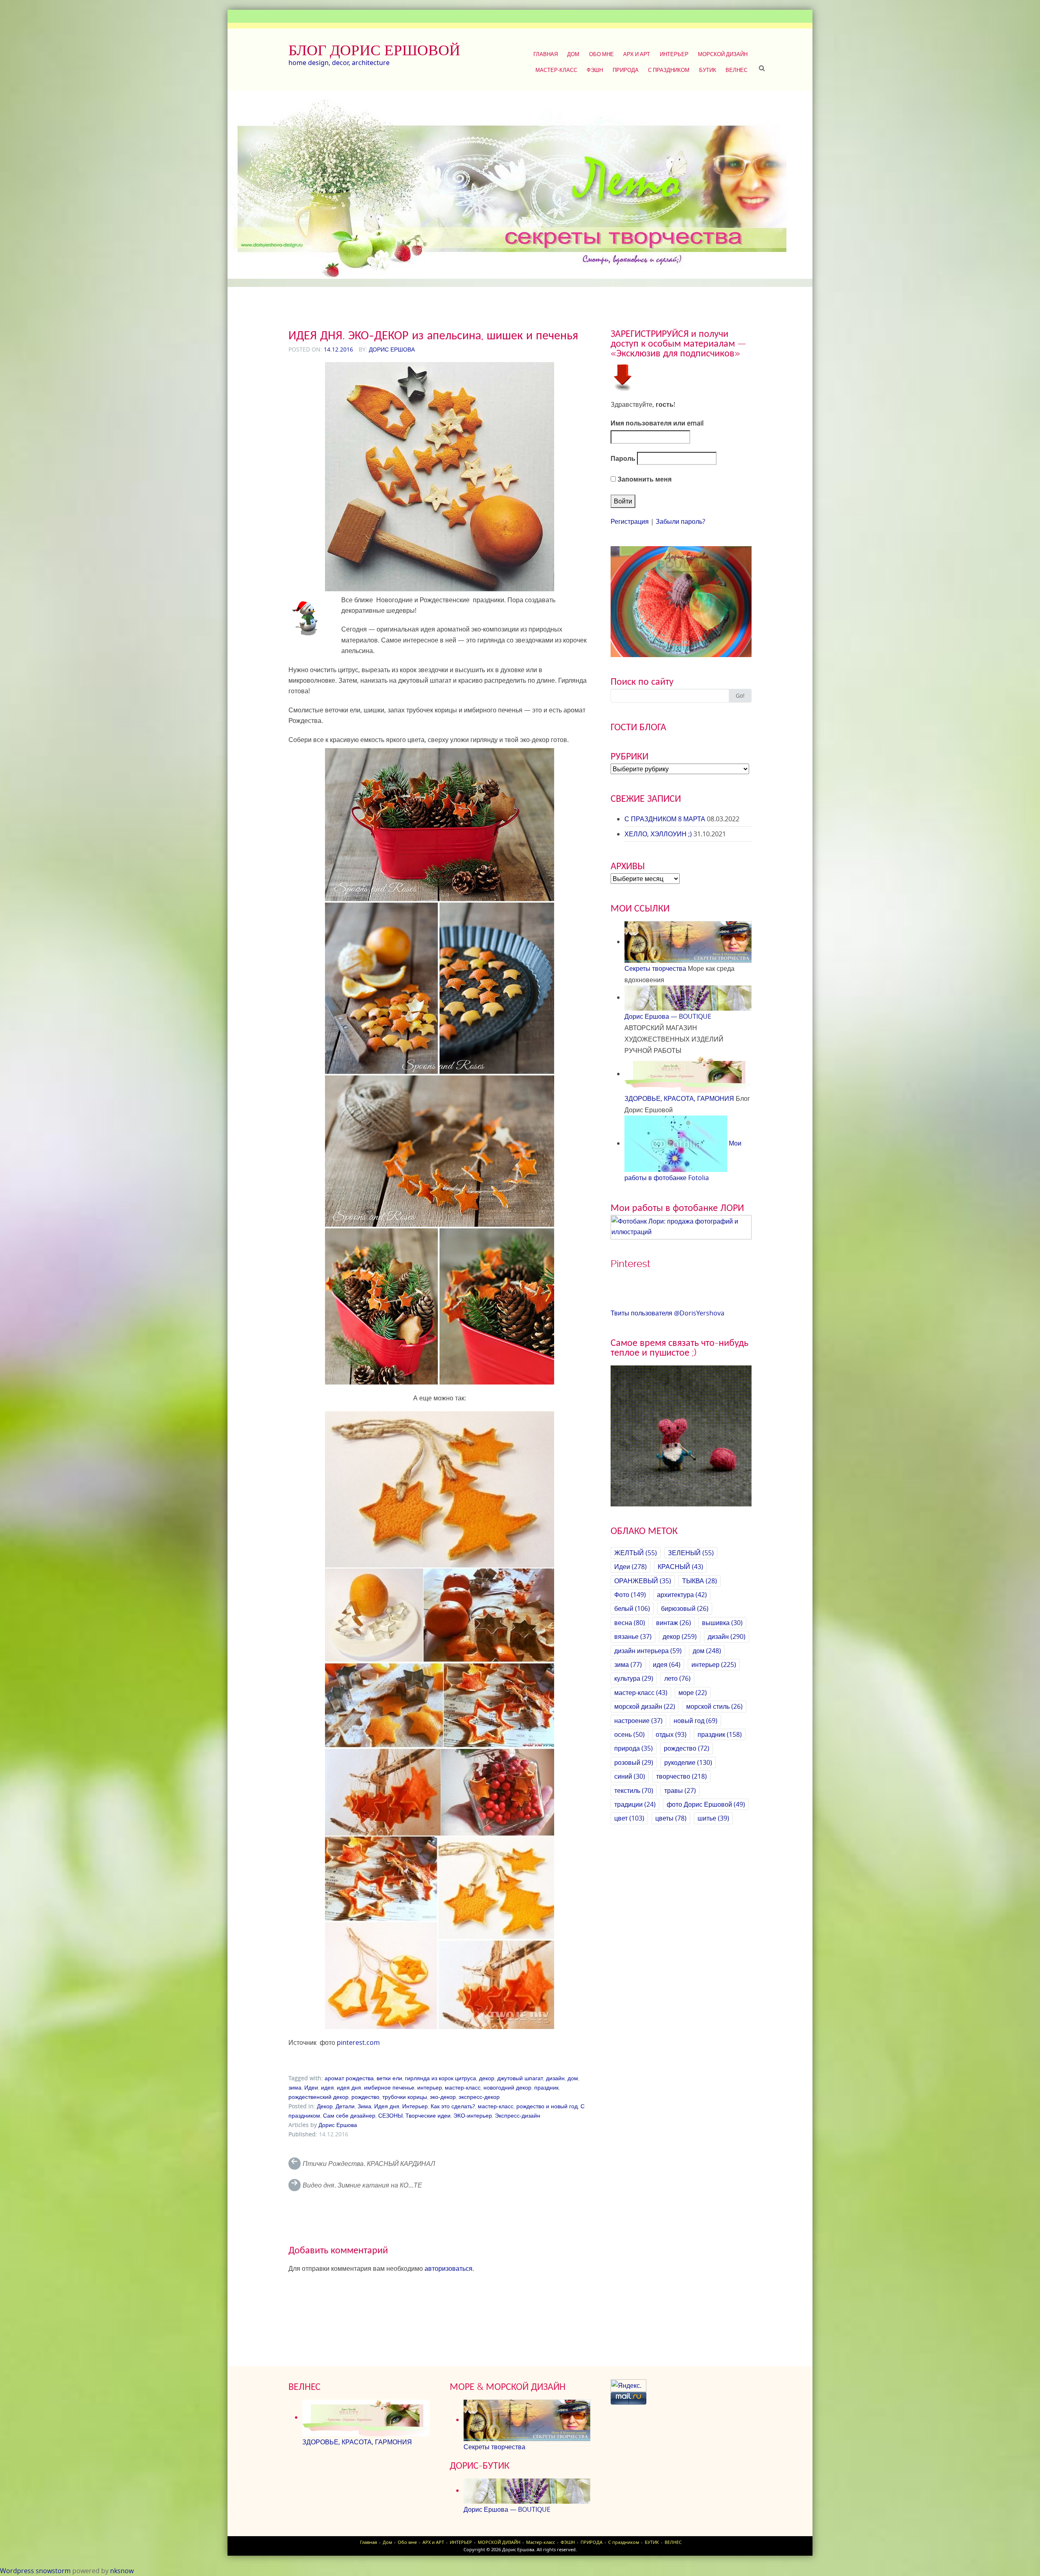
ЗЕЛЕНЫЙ (691, 1553)
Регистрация (630, 521)
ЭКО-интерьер (473, 2115)
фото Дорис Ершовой (706, 1804)
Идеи (311, 2087)
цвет (629, 1818)
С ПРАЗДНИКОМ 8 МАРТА (665, 819)
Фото (630, 1595)
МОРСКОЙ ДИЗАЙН (723, 54)
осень (629, 1734)
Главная (546, 54)
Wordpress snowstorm (35, 2571)
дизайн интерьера (648, 1651)
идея (327, 2087)
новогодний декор (507, 2087)
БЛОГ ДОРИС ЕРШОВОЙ (374, 50)
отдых (671, 1734)
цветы (671, 1818)
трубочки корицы (405, 2097)
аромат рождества (349, 2078)
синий (630, 1776)
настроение (638, 1721)
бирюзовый (685, 1608)
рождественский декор (318, 2097)
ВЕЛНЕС (737, 70)
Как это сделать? (453, 2106)
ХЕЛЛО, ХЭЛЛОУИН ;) (658, 834)
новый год (695, 1721)
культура (634, 1678)
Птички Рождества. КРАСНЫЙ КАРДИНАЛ (369, 2164)
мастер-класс (463, 2087)
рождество (365, 2097)
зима (295, 2087)
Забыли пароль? (680, 521)
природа (634, 1748)
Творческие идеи (428, 2115)
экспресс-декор (479, 2097)
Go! (740, 696)
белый (632, 1608)
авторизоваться (448, 2268)
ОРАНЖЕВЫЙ (643, 1581)
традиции (635, 1804)
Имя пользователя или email (657, 423)
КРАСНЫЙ (680, 1567)
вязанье (633, 1636)
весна (630, 1623)
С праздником (669, 70)
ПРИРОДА (626, 70)
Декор (325, 2106)
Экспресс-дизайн (518, 2115)
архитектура (682, 1595)
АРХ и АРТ (637, 54)
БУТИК (708, 70)
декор (487, 2078)
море (693, 1693)
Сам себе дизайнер (349, 2115)
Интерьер (415, 2106)
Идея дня (387, 2106)
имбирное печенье (389, 2087)
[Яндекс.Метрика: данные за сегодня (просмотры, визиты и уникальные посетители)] (628, 2386)
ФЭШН (595, 70)
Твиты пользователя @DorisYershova (667, 1313)
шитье (713, 1818)
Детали (345, 2106)
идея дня (349, 2087)
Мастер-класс (556, 70)
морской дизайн (645, 1706)
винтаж (674, 1623)
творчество (681, 1776)
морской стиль (714, 1706)
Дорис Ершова (392, 349)
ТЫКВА (700, 1581)
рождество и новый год (547, 2106)
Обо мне (601, 54)
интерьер (430, 2087)
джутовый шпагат (520, 2078)
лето (677, 1678)
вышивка (722, 1623)
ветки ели (389, 2078)
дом (573, 2078)
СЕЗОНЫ (390, 2115)
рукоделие (688, 1762)
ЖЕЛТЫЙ (636, 1553)
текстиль (634, 1790)
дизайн (555, 2078)
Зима (364, 2106)
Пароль (623, 458)
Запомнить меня (644, 479)
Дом (573, 54)
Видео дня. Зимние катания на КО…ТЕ (362, 2185)
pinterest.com (358, 2042)
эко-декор (443, 2097)
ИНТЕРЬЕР (674, 54)
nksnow (122, 2571)
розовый (634, 1762)
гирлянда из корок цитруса (441, 2078)
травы (680, 1790)
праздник (546, 2087)
